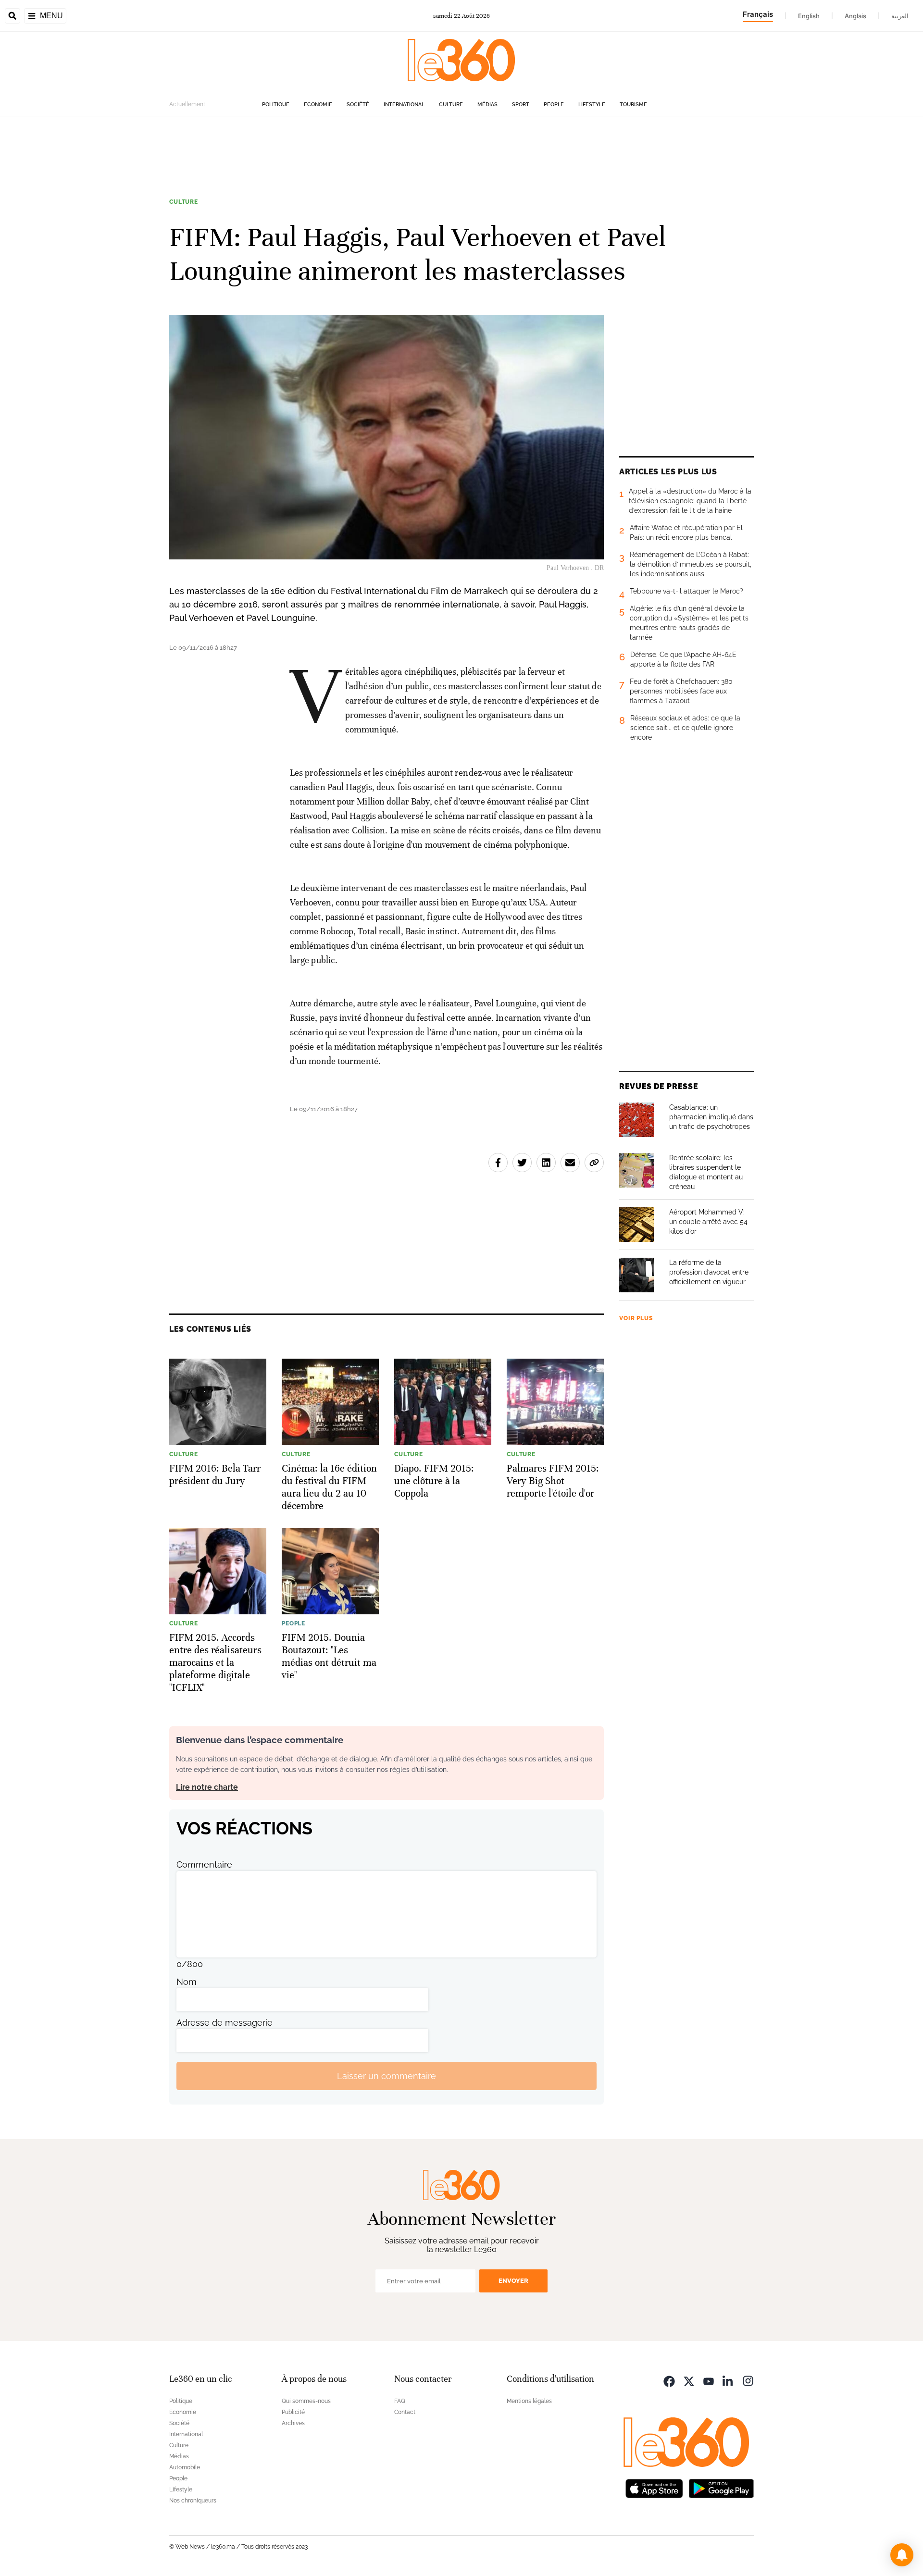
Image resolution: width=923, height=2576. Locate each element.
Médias (487, 105)
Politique (276, 105)
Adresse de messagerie (225, 2023)
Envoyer (513, 2281)
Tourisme (633, 105)
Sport (521, 105)
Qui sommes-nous (306, 2401)
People (554, 105)
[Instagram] (748, 2380)
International (404, 105)
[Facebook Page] (669, 2380)
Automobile (185, 2467)
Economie (318, 105)
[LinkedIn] (728, 2380)
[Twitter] (689, 2380)
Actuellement (187, 104)
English (809, 16)
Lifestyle (592, 105)
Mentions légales (529, 2401)
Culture (451, 105)
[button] (902, 2555)
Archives (293, 2423)
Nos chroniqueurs (193, 2501)
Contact (405, 2412)
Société (358, 105)
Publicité (293, 2412)
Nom (187, 1982)
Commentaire (204, 1864)
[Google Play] (721, 2487)
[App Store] (654, 2487)
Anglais (855, 16)
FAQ (400, 2401)
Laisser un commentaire (387, 2076)
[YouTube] (709, 2380)
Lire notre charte (207, 1787)
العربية (900, 16)
